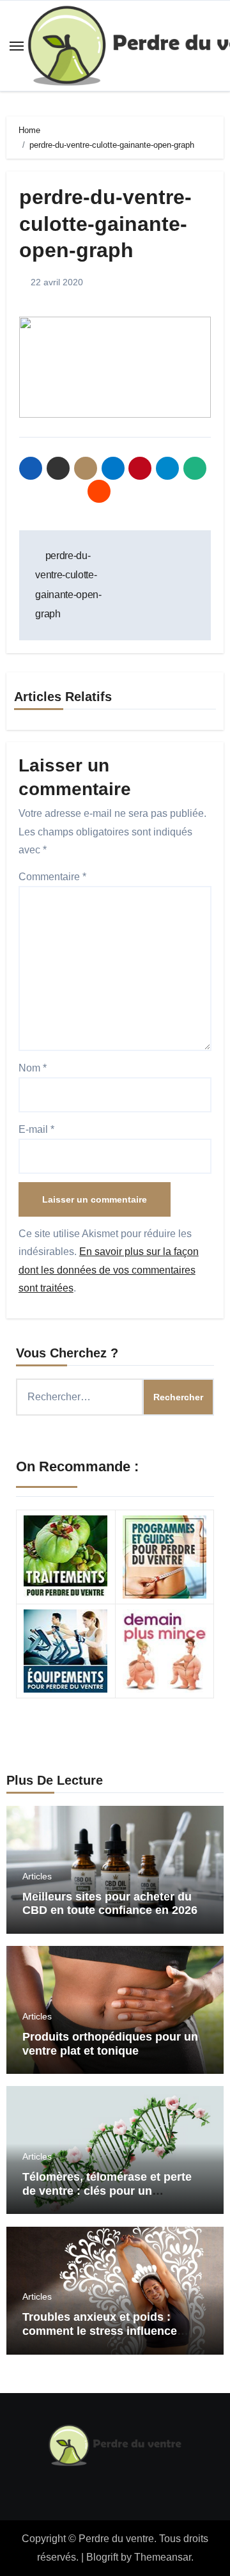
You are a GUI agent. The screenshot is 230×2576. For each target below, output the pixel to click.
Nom (33, 1068)
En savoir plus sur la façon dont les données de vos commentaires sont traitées (109, 1270)
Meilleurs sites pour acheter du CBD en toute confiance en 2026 (110, 1904)
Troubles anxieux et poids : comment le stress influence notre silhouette (100, 2331)
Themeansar (163, 2557)
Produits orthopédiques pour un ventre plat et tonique (110, 2044)
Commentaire (52, 877)
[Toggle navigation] (17, 46)
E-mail (36, 1129)
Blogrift (102, 2557)
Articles (37, 1876)
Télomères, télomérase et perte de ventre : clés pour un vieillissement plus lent (107, 2191)
